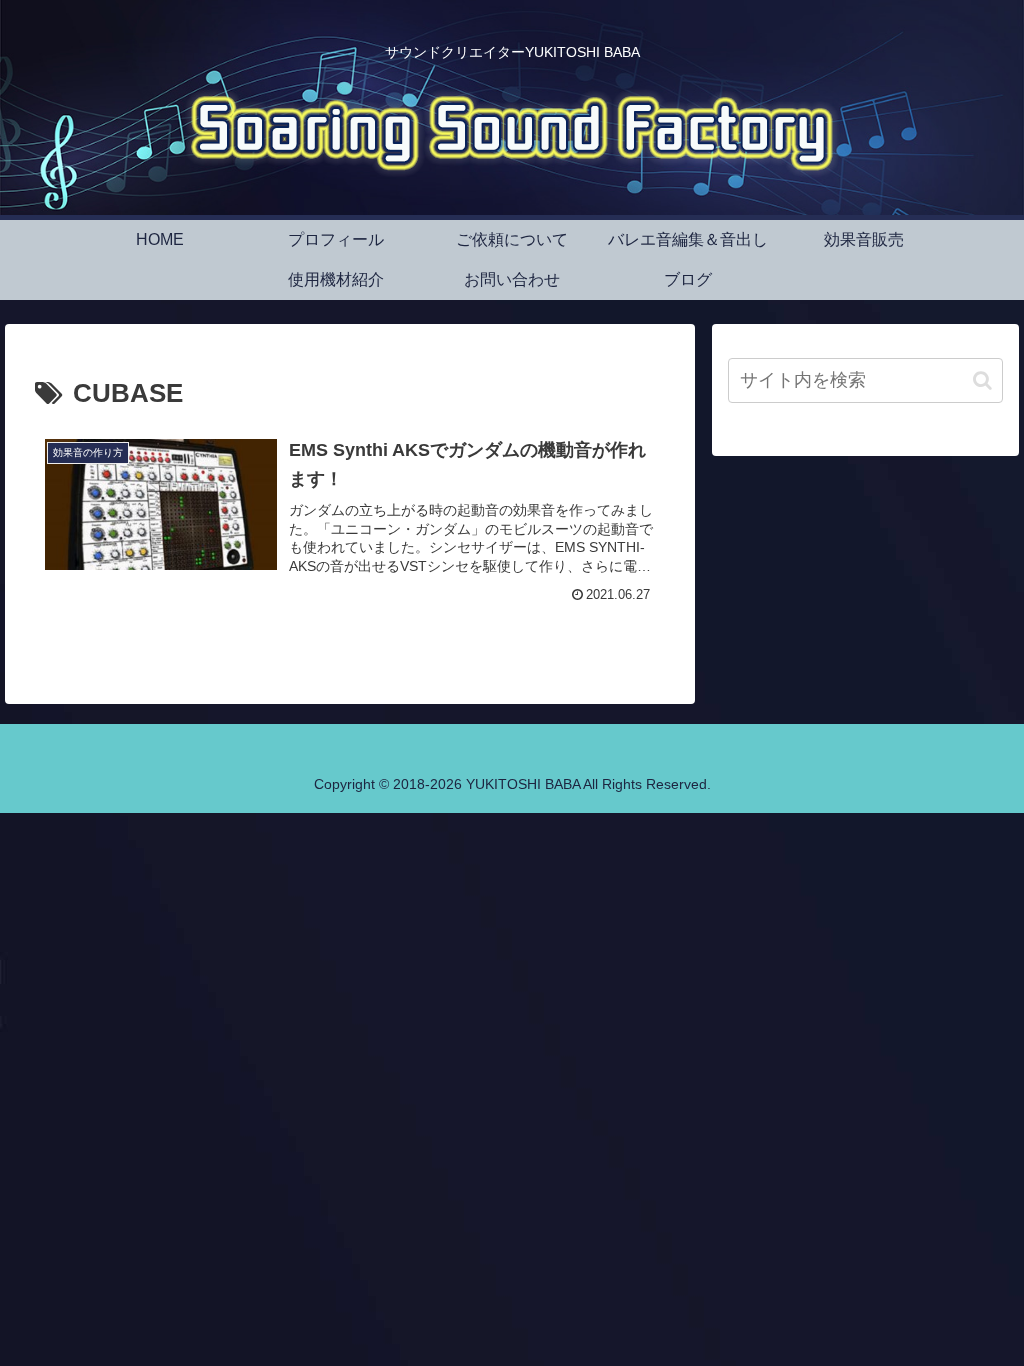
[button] (982, 380)
